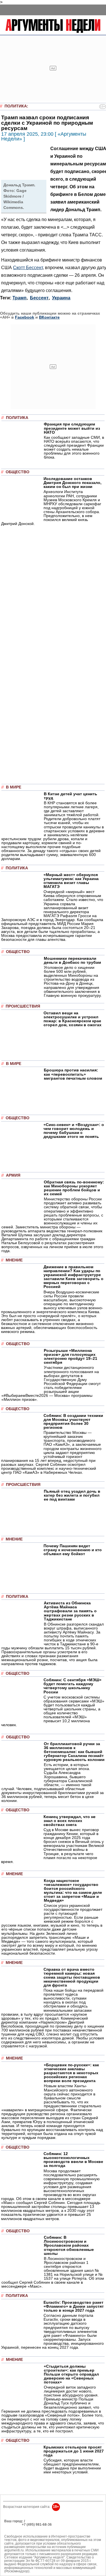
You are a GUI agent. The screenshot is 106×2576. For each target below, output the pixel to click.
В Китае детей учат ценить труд (71, 796)
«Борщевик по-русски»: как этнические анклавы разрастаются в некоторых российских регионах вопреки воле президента (71, 2073)
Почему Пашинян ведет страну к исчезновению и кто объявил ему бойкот (73, 1550)
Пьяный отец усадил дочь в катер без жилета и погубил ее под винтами (72, 1495)
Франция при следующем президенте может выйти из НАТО (72, 428)
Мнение (14, 1260)
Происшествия (23, 1006)
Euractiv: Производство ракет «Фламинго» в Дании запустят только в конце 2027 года (74, 2306)
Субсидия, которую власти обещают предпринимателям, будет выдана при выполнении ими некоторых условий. (72, 2466)
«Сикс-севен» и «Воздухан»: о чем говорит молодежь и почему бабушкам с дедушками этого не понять (74, 1131)
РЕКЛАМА (13, 2525)
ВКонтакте (49, 317)
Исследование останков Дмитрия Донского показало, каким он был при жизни (73, 483)
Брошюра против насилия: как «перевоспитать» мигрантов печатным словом (73, 1074)
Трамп (20, 298)
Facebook (25, 317)
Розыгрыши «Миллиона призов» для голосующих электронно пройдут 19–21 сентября (71, 1356)
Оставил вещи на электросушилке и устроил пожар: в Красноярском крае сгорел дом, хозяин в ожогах (73, 1019)
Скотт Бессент (28, 267)
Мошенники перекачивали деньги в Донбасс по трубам (72, 960)
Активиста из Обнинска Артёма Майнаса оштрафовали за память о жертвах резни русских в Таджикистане (70, 1611)
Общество (18, 472)
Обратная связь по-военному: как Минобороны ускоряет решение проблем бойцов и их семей (74, 1188)
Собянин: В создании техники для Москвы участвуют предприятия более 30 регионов (73, 1421)
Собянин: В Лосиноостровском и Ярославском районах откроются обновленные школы (69, 2245)
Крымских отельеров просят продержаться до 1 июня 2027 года (74, 2451)
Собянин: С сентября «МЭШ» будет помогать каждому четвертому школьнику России (73, 1686)
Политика (16, 106)
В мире (14, 787)
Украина (61, 298)
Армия (13, 1175)
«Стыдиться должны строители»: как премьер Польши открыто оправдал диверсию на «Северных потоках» (71, 2374)
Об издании (14, 2528)
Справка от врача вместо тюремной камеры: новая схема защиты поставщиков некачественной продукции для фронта (72, 1977)
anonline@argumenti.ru (22, 2533)
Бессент (39, 298)
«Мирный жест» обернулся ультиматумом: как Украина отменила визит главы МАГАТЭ (71, 881)
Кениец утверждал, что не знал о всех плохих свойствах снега (70, 1821)
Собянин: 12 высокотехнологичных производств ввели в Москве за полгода (73, 2160)
